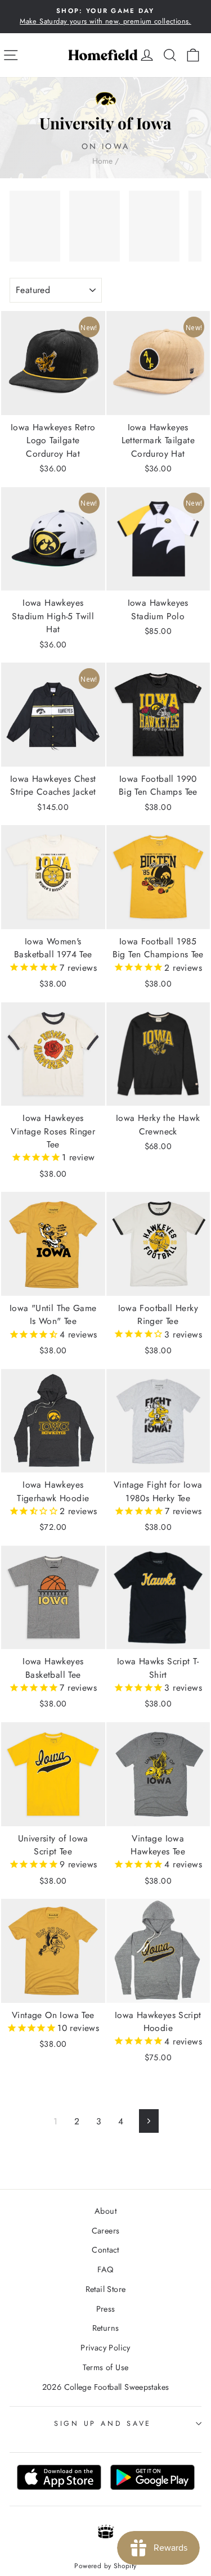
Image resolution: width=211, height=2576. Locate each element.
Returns (106, 2328)
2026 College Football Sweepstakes (106, 2387)
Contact (105, 2250)
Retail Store (106, 2289)
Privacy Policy (105, 2348)
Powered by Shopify (105, 2566)
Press (106, 2309)
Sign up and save (103, 2424)
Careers (106, 2231)
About (105, 2211)
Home (102, 161)
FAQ (105, 2269)
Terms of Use (106, 2367)
